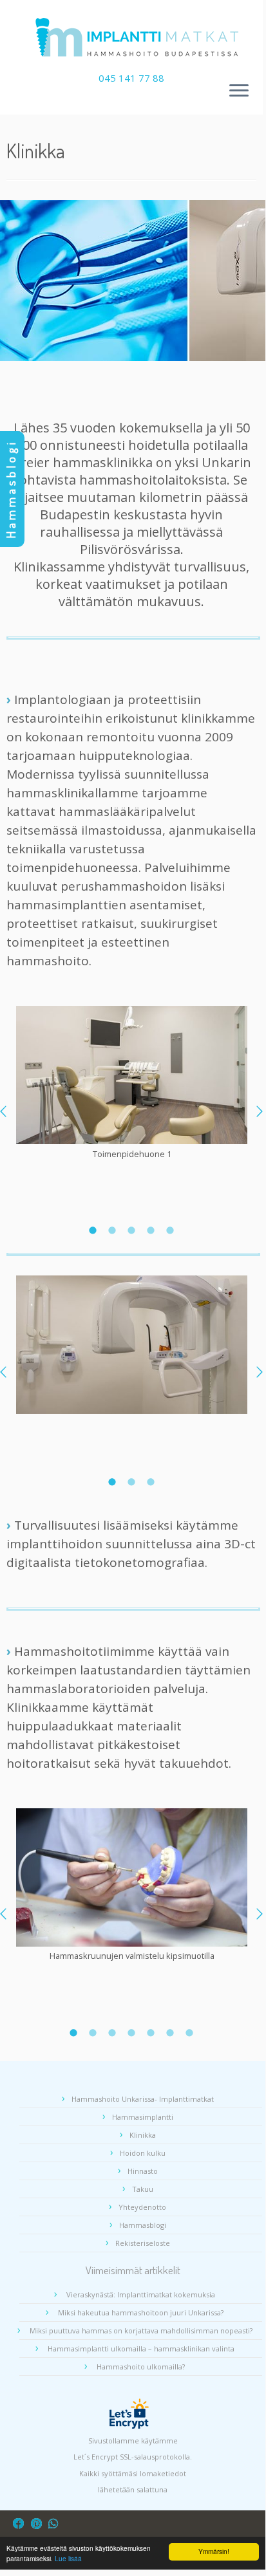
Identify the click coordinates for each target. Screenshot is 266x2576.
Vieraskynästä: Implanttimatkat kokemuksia (141, 2294)
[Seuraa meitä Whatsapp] (56, 2524)
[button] (260, 1111)
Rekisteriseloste (143, 2243)
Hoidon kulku (143, 2153)
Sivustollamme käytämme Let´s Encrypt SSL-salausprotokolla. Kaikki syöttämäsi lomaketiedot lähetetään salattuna (133, 2465)
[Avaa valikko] (239, 91)
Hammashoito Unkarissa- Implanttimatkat (143, 2099)
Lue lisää (68, 2558)
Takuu (143, 2189)
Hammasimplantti (143, 2117)
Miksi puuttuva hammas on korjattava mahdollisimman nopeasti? (141, 2330)
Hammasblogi (143, 2225)
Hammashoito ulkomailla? (141, 2367)
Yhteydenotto (142, 2207)
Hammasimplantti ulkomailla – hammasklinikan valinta (141, 2349)
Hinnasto (143, 2171)
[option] (132, 1084)
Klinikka (143, 2135)
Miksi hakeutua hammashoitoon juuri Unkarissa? (141, 2312)
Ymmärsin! (214, 2551)
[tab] (93, 1230)
